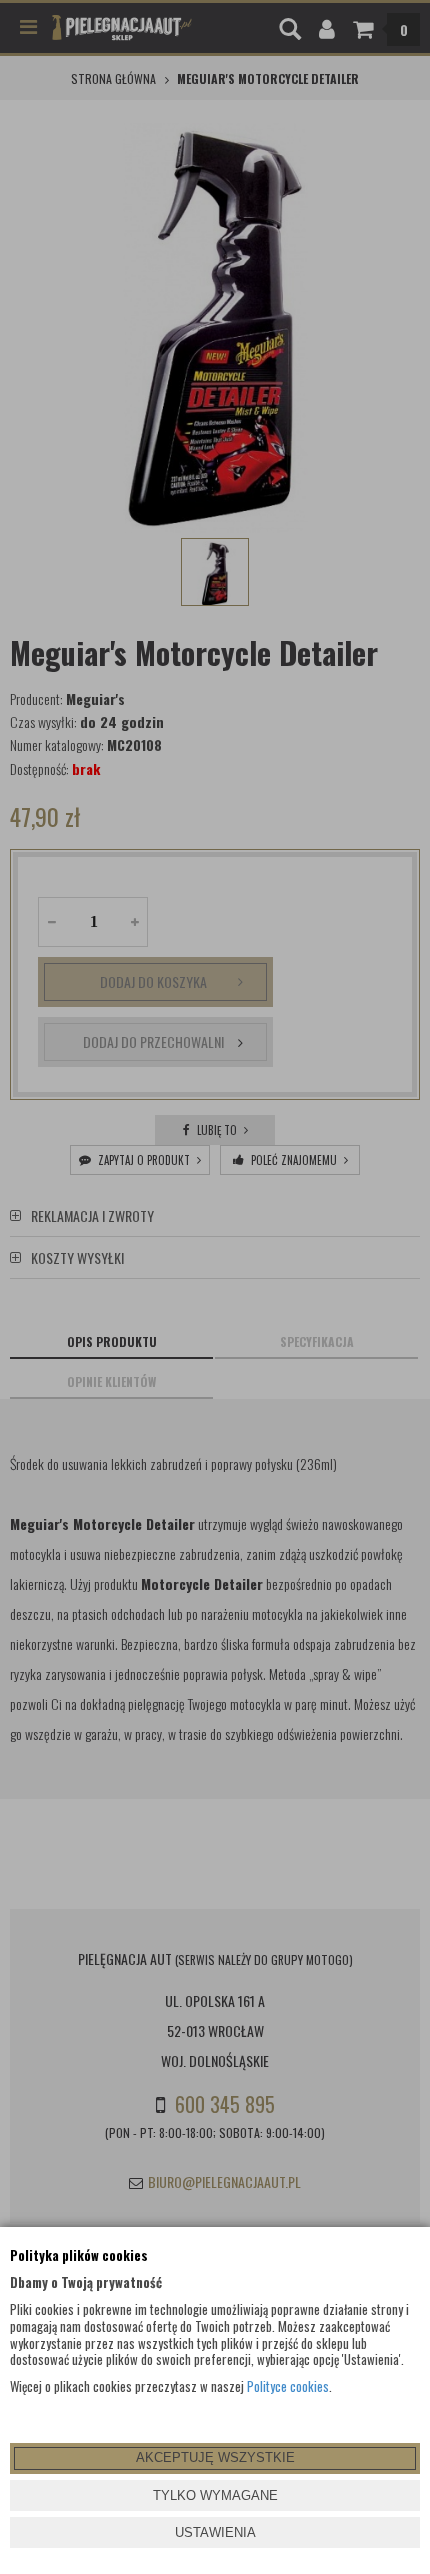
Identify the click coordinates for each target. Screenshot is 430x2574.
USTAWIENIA (215, 2532)
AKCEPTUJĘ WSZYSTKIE (215, 2457)
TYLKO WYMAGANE (215, 2495)
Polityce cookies (288, 2386)
